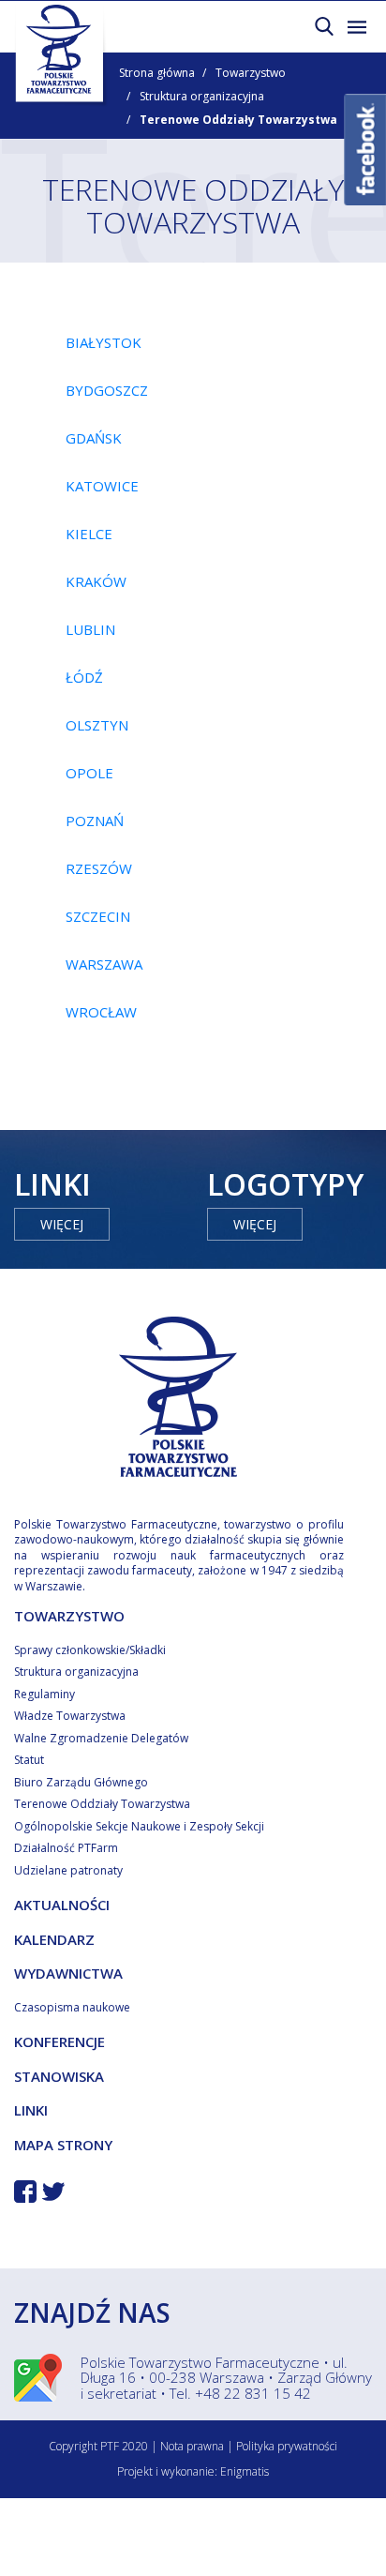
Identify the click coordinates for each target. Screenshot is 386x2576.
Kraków (96, 581)
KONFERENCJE (59, 2041)
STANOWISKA (59, 2076)
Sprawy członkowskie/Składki (90, 1650)
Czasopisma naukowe (72, 2007)
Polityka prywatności (287, 2446)
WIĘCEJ (62, 1224)
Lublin (90, 629)
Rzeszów (99, 868)
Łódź (84, 677)
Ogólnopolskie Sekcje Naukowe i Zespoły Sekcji (139, 1826)
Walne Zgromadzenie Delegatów (101, 1738)
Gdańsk (94, 438)
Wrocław (101, 1012)
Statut (29, 1760)
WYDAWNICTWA (68, 1973)
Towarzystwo (251, 73)
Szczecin (98, 916)
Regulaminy (45, 1694)
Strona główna (157, 73)
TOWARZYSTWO (69, 1616)
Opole (89, 773)
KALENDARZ (54, 1939)
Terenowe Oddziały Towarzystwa (102, 1804)
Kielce (89, 534)
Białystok (104, 342)
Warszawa (104, 964)
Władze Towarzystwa (70, 1716)
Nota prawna (192, 2446)
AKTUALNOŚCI (62, 1905)
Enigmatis (245, 2471)
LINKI (31, 2110)
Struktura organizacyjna (202, 96)
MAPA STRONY (63, 2145)
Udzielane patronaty (68, 1870)
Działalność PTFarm (66, 1848)
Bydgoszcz (107, 390)
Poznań (95, 821)
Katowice (102, 486)
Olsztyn (97, 725)
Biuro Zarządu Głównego (81, 1782)
